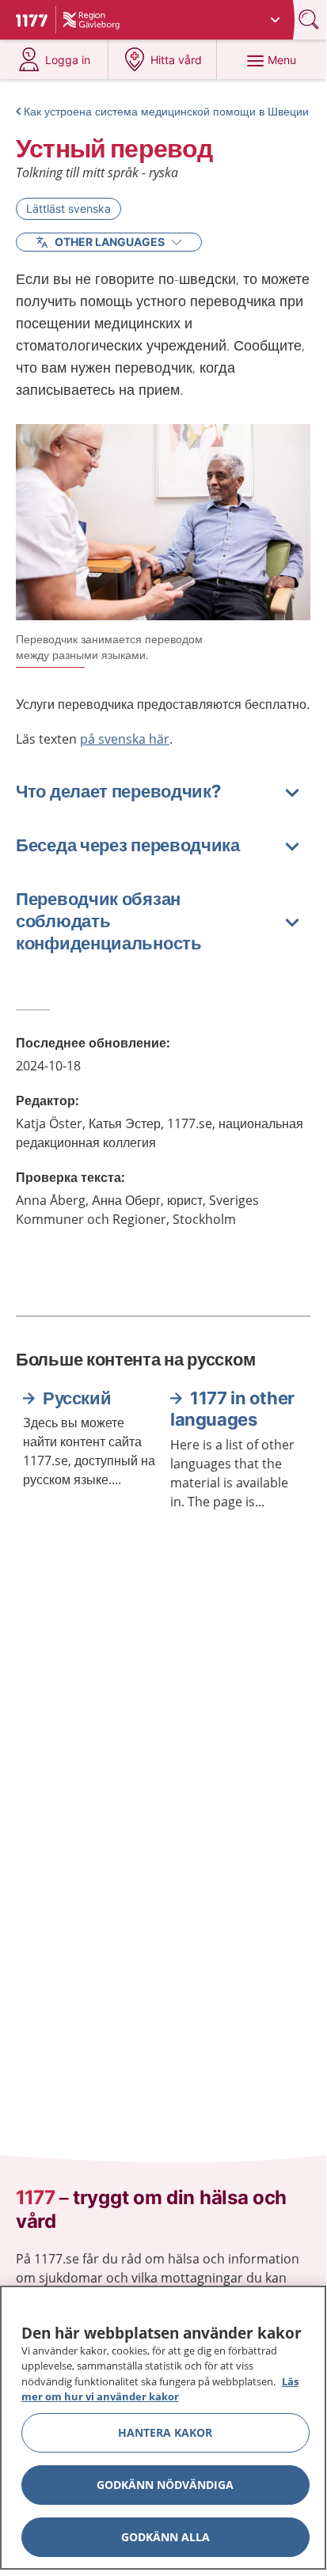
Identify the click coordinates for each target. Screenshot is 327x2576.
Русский (77, 1398)
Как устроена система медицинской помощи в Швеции (166, 111)
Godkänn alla (165, 2537)
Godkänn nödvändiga (165, 2485)
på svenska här (125, 739)
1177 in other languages (232, 1409)
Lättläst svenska (68, 208)
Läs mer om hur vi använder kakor (160, 2389)
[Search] (310, 19)
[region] (163, 2428)
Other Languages (110, 242)
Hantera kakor (165, 2432)
